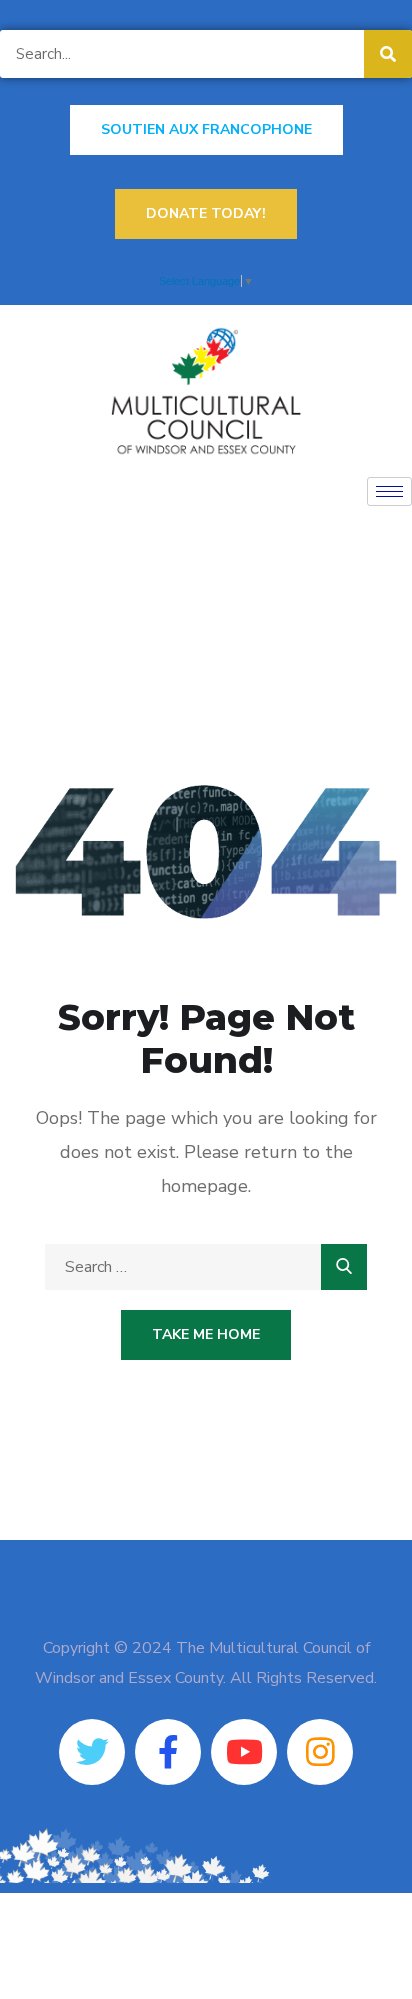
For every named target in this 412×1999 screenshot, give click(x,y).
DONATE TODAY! (206, 213)
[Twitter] (92, 1752)
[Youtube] (244, 1752)
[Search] (388, 54)
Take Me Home (206, 1334)
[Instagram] (320, 1752)
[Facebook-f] (168, 1752)
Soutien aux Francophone (206, 129)
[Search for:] (206, 1267)
